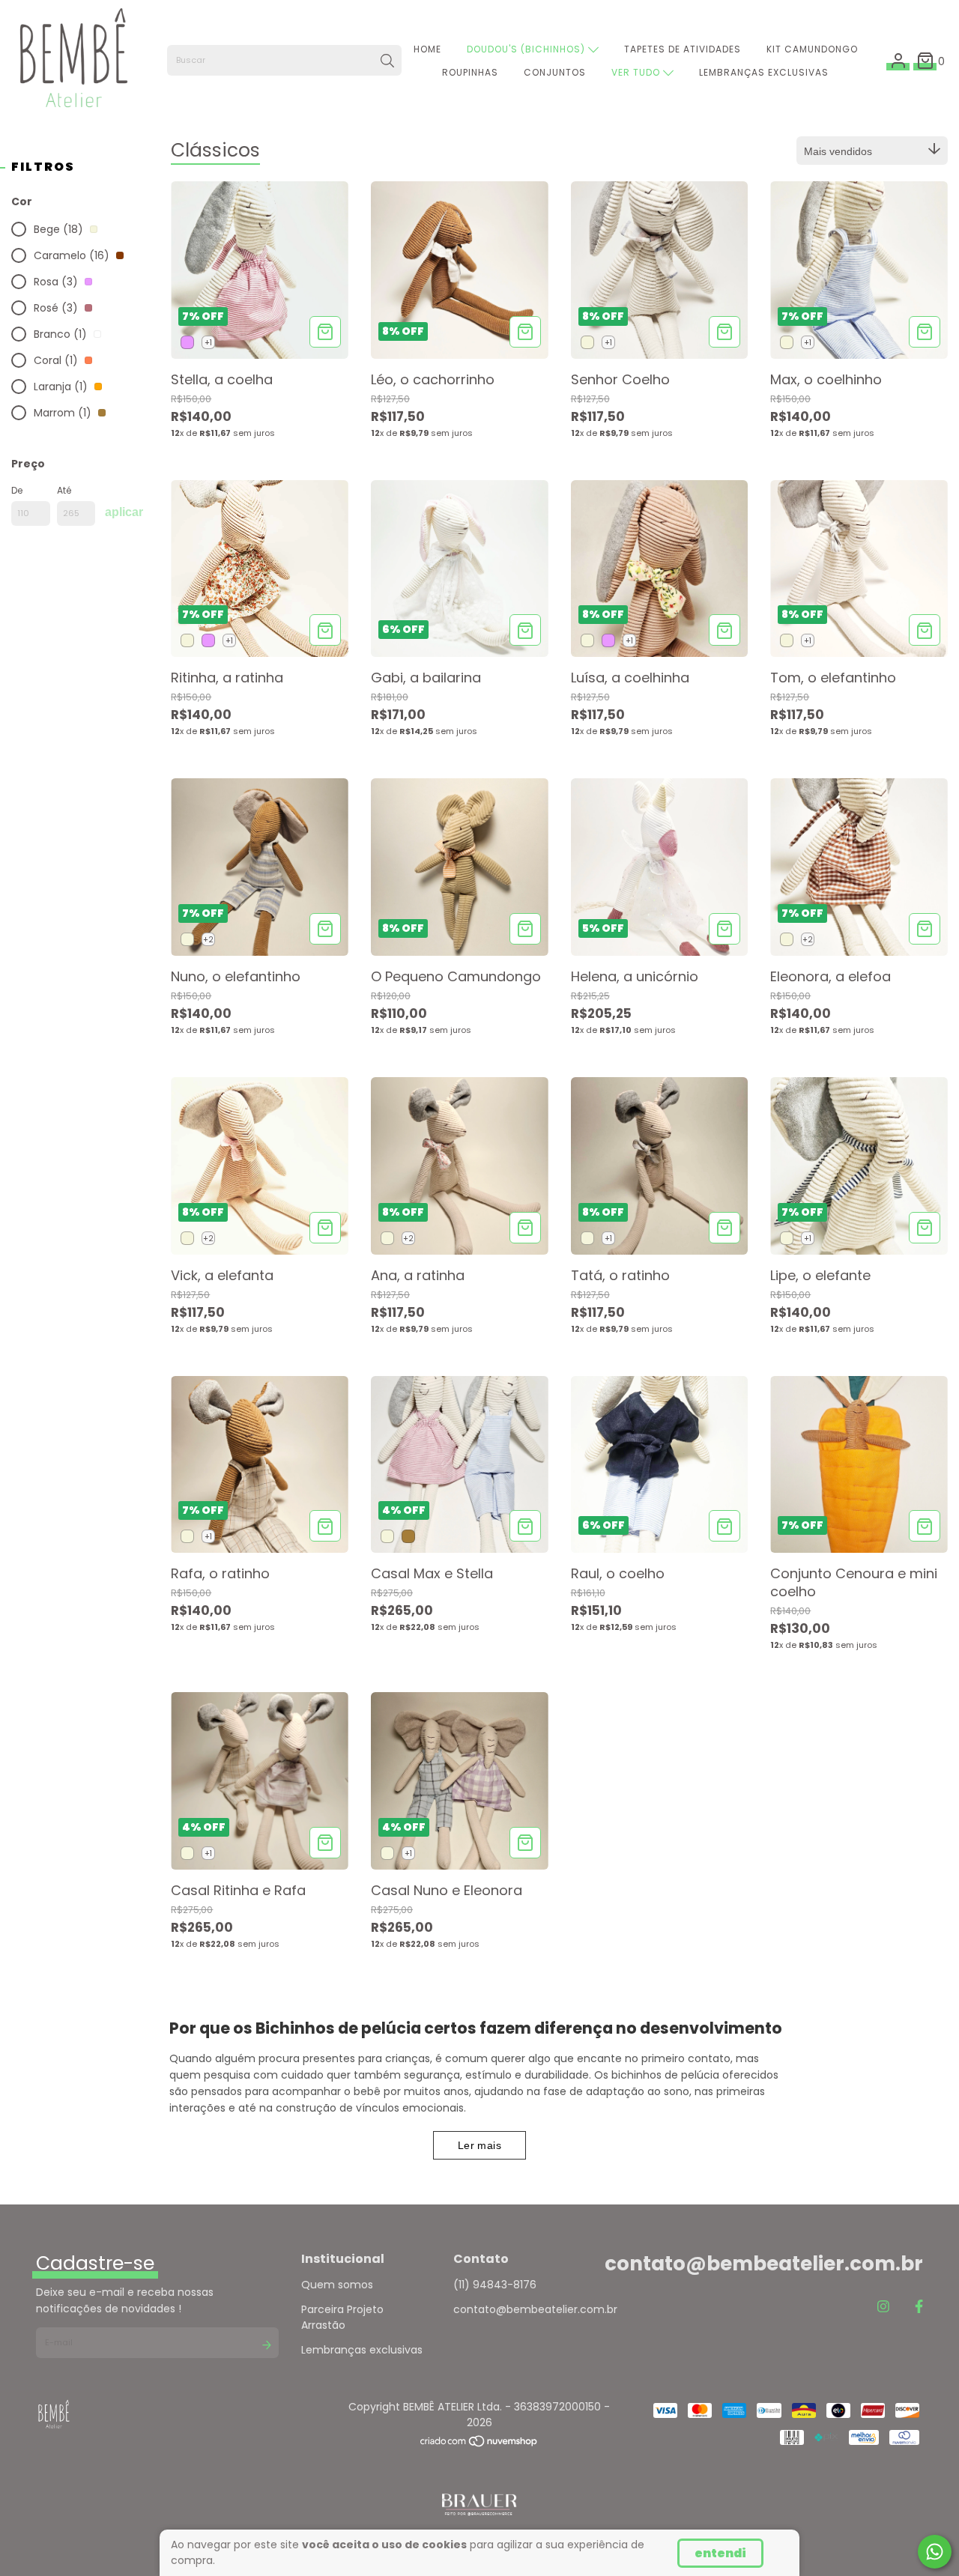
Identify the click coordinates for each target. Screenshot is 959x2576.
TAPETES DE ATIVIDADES (683, 49)
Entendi (720, 2553)
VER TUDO (637, 72)
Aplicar (124, 512)
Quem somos (337, 2285)
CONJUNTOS (555, 72)
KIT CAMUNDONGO (812, 49)
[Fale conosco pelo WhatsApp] (935, 2552)
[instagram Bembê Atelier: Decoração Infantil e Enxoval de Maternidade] (883, 2307)
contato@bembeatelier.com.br (535, 2309)
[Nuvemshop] (479, 2444)
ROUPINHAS (470, 72)
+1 (208, 343)
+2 (208, 940)
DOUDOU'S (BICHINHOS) (527, 49)
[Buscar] (387, 61)
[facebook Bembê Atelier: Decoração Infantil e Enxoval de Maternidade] (919, 2307)
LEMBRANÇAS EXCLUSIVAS (764, 72)
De (17, 490)
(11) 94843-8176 (495, 2285)
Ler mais (479, 2145)
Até (64, 490)
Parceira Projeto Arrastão (342, 2317)
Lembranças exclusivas (362, 2350)
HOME (427, 49)
